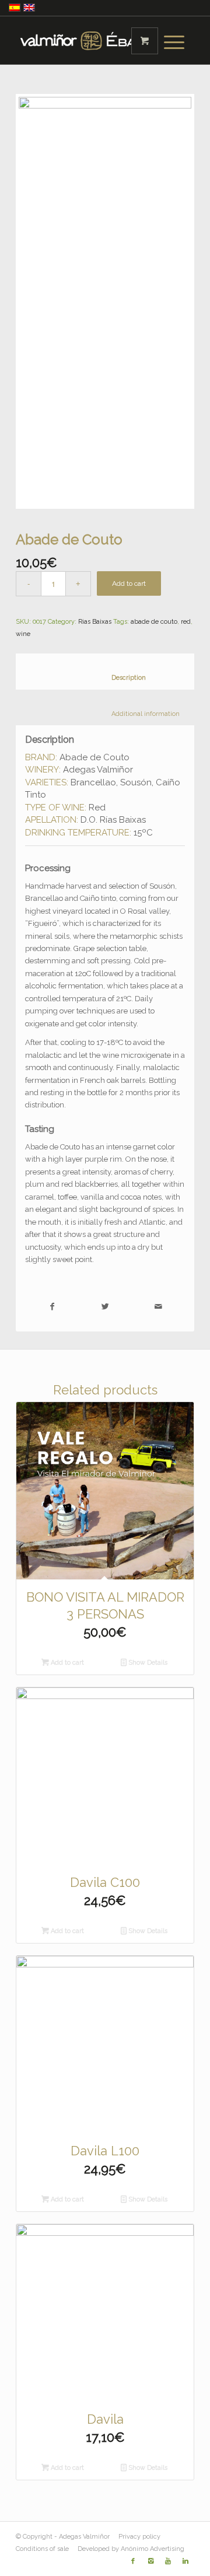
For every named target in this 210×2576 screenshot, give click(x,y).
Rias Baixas (95, 622)
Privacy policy (139, 2537)
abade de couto (154, 622)
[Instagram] (150, 2561)
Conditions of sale (42, 2549)
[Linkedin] (185, 2561)
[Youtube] (168, 2561)
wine (23, 634)
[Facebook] (133, 2561)
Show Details (147, 1663)
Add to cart (129, 583)
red (186, 622)
